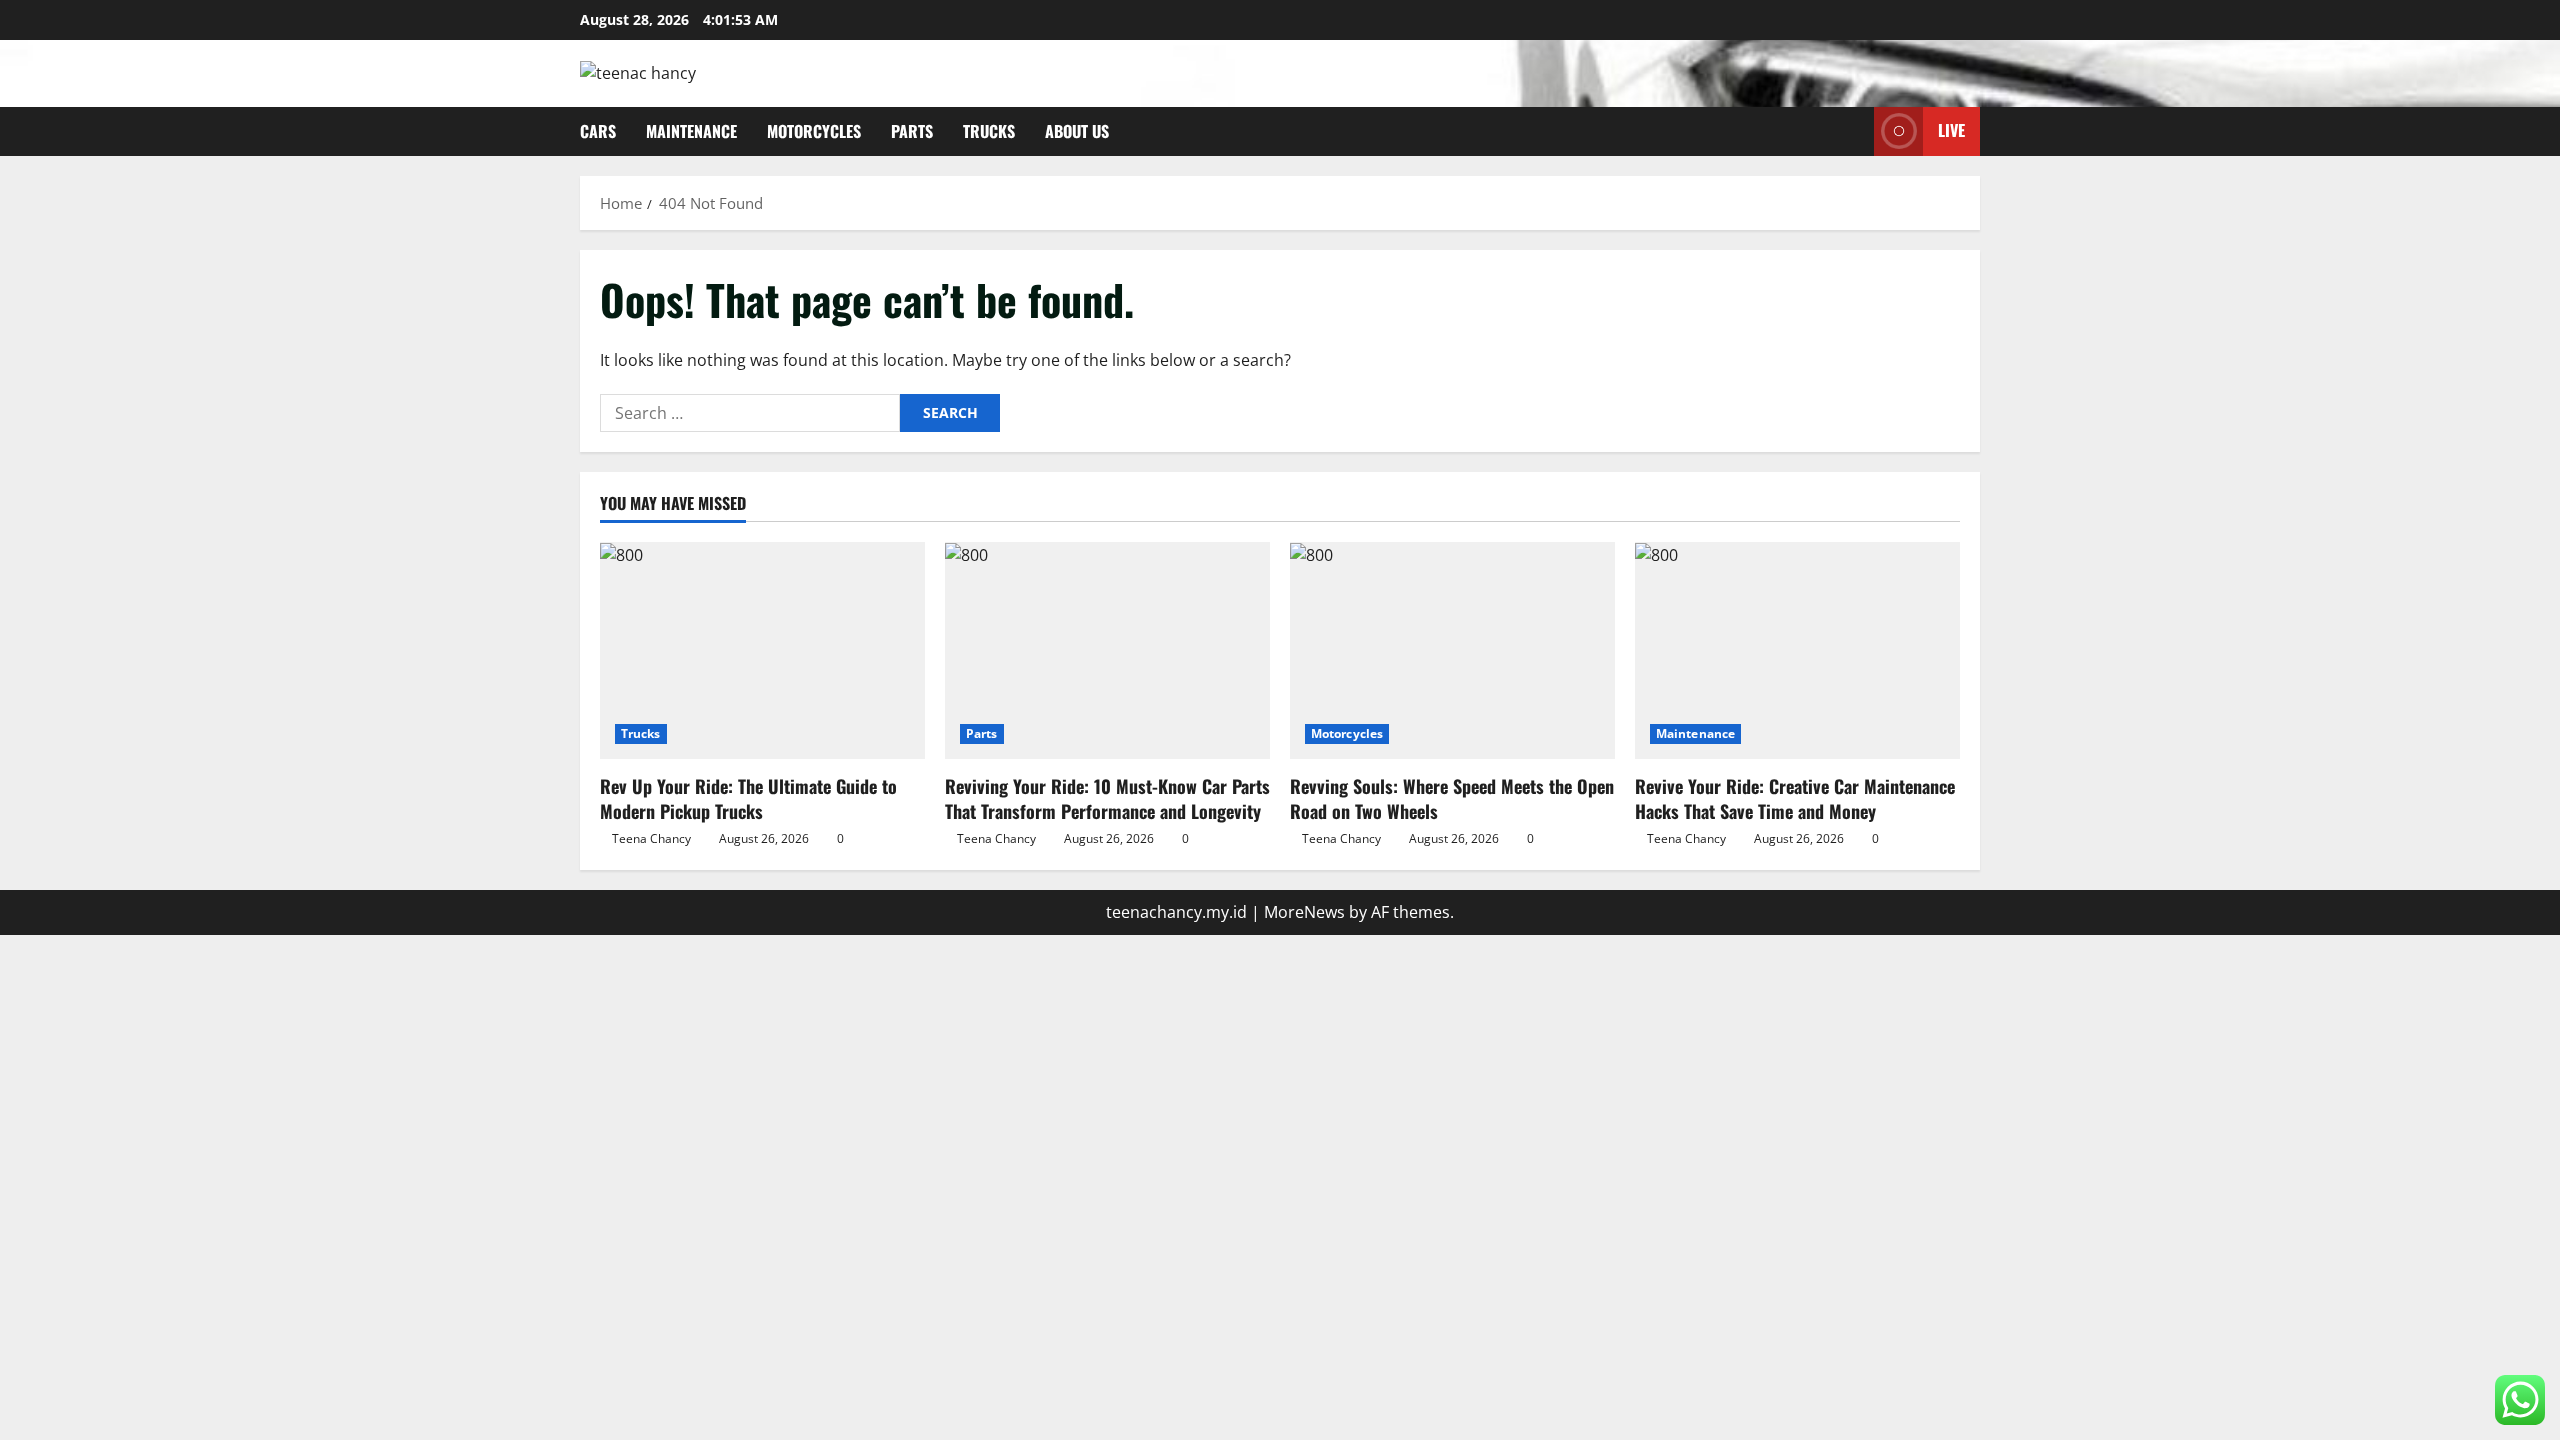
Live (1951, 130)
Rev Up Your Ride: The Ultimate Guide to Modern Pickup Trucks (748, 798)
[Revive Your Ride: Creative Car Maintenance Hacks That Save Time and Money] (1797, 650)
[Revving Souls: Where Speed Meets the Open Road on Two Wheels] (1452, 650)
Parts (912, 131)
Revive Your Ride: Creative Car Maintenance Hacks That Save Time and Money (1795, 798)
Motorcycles (814, 131)
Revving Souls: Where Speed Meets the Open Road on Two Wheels (1452, 798)
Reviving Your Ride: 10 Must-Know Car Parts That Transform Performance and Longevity (1107, 798)
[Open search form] (1853, 131)
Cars (598, 131)
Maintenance (691, 131)
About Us (1077, 131)
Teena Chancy (651, 838)
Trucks (989, 131)
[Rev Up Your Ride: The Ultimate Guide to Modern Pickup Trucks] (762, 650)
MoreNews (1304, 912)
